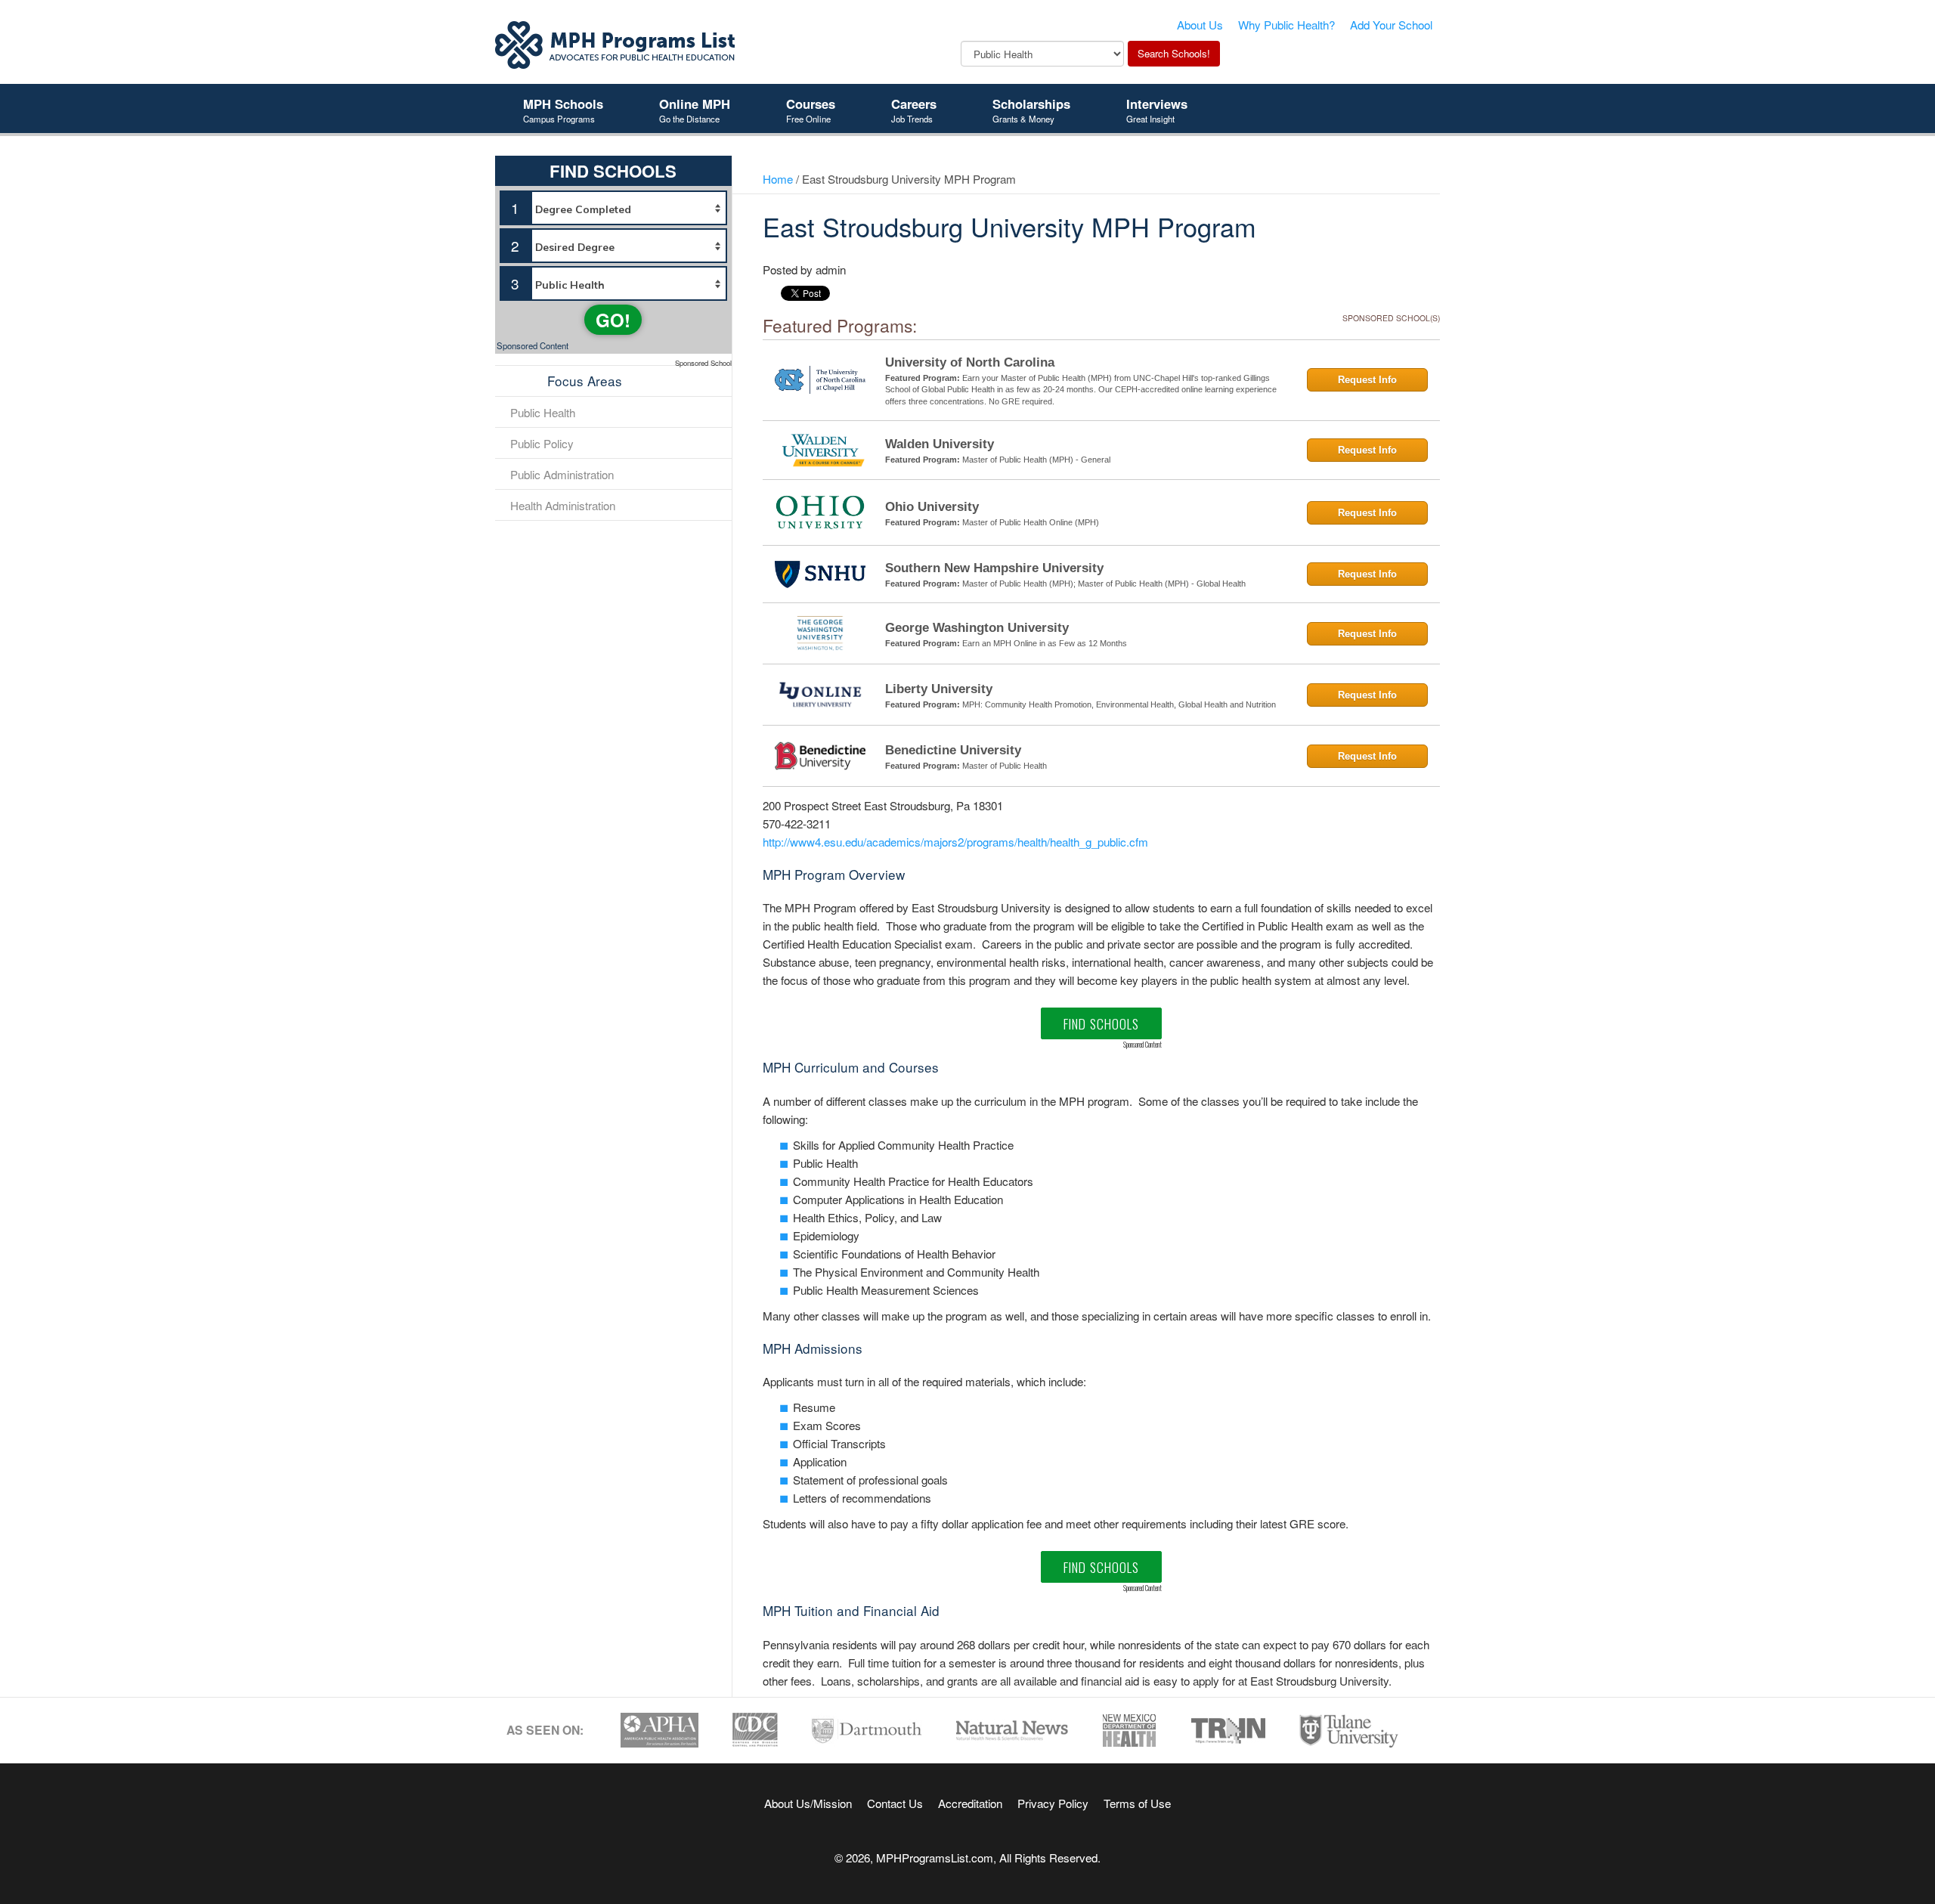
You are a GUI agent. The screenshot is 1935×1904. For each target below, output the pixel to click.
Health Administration (563, 505)
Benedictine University (953, 750)
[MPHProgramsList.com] (616, 43)
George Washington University (977, 628)
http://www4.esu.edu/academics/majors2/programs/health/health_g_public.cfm (955, 841)
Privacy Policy (1053, 1803)
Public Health (543, 412)
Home (778, 178)
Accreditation (970, 1803)
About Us (1200, 24)
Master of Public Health (1005, 766)
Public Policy (542, 443)
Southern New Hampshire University (994, 568)
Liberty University (939, 689)
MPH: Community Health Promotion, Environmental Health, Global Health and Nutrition (1119, 704)
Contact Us (895, 1803)
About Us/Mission (808, 1803)
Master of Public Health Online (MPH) (1031, 522)
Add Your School (1391, 24)
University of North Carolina (970, 362)
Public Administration (562, 474)
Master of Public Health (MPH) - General (1036, 460)
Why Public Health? (1286, 24)
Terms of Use (1137, 1803)
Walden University (940, 444)
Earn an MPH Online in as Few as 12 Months (1045, 643)
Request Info (1367, 380)
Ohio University (932, 507)
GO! (613, 320)
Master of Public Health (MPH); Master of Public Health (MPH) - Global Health (1104, 584)
